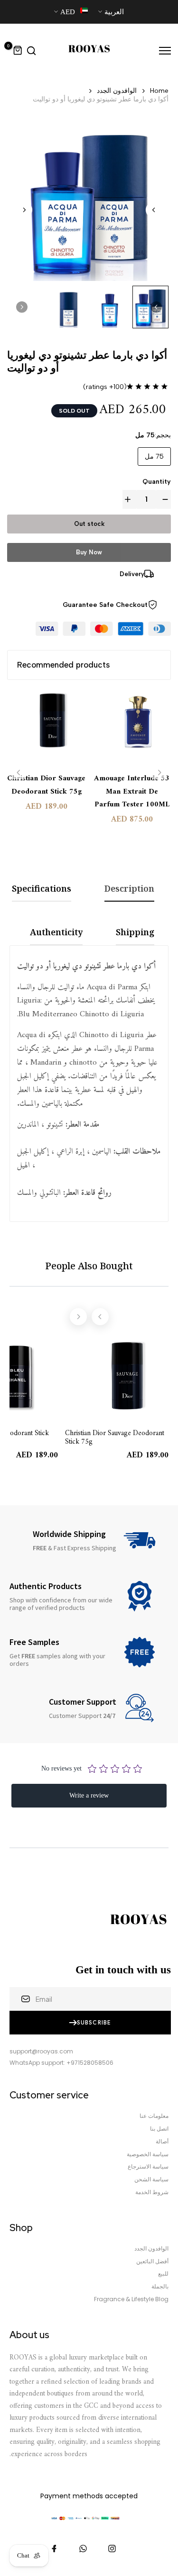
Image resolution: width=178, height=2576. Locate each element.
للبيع (163, 2274)
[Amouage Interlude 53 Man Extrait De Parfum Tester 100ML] (132, 727)
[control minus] (163, 499)
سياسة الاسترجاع (148, 2167)
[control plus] (130, 499)
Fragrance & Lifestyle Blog (131, 2299)
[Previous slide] (19, 773)
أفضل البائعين (152, 2261)
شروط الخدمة (152, 2192)
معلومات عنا (154, 2116)
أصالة (162, 2142)
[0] (18, 51)
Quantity (157, 482)
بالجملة (160, 2287)
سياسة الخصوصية (148, 2154)
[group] (110, 307)
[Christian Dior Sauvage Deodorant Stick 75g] (46, 727)
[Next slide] (24, 210)
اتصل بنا (159, 2129)
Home (159, 91)
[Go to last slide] (154, 210)
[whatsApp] (83, 2549)
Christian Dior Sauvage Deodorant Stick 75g (46, 785)
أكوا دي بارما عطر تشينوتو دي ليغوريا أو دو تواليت (101, 99)
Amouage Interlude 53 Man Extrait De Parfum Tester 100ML (132, 791)
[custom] (112, 2549)
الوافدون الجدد (117, 91)
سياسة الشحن (151, 2179)
